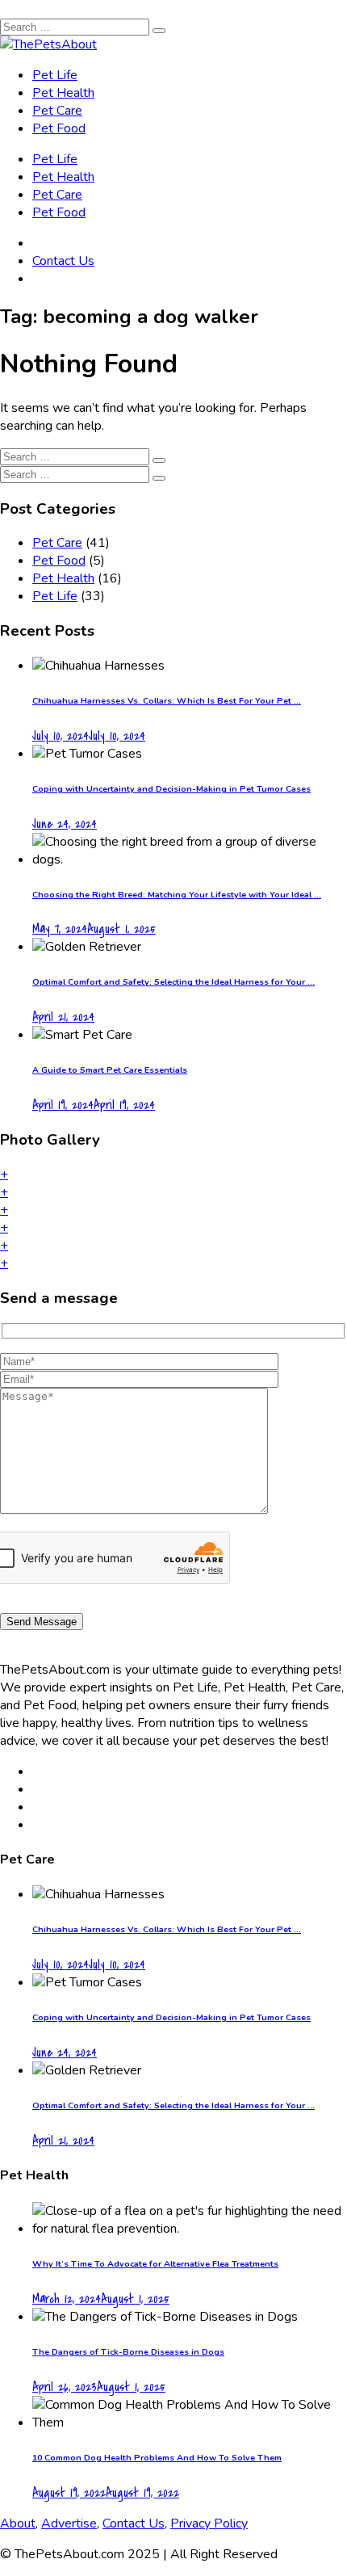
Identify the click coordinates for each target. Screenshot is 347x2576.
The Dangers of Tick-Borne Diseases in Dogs (128, 2352)
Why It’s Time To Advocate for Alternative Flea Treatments (155, 2264)
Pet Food (59, 128)
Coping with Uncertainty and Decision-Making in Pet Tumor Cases (171, 789)
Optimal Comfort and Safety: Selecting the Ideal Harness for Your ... (173, 982)
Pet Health (63, 93)
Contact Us (63, 261)
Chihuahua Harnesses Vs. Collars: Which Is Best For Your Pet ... (167, 701)
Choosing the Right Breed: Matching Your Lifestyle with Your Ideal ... (177, 895)
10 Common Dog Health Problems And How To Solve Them (157, 2458)
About (18, 2523)
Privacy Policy (209, 2523)
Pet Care (57, 111)
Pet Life (55, 75)
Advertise (69, 2523)
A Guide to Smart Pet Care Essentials (110, 1070)
